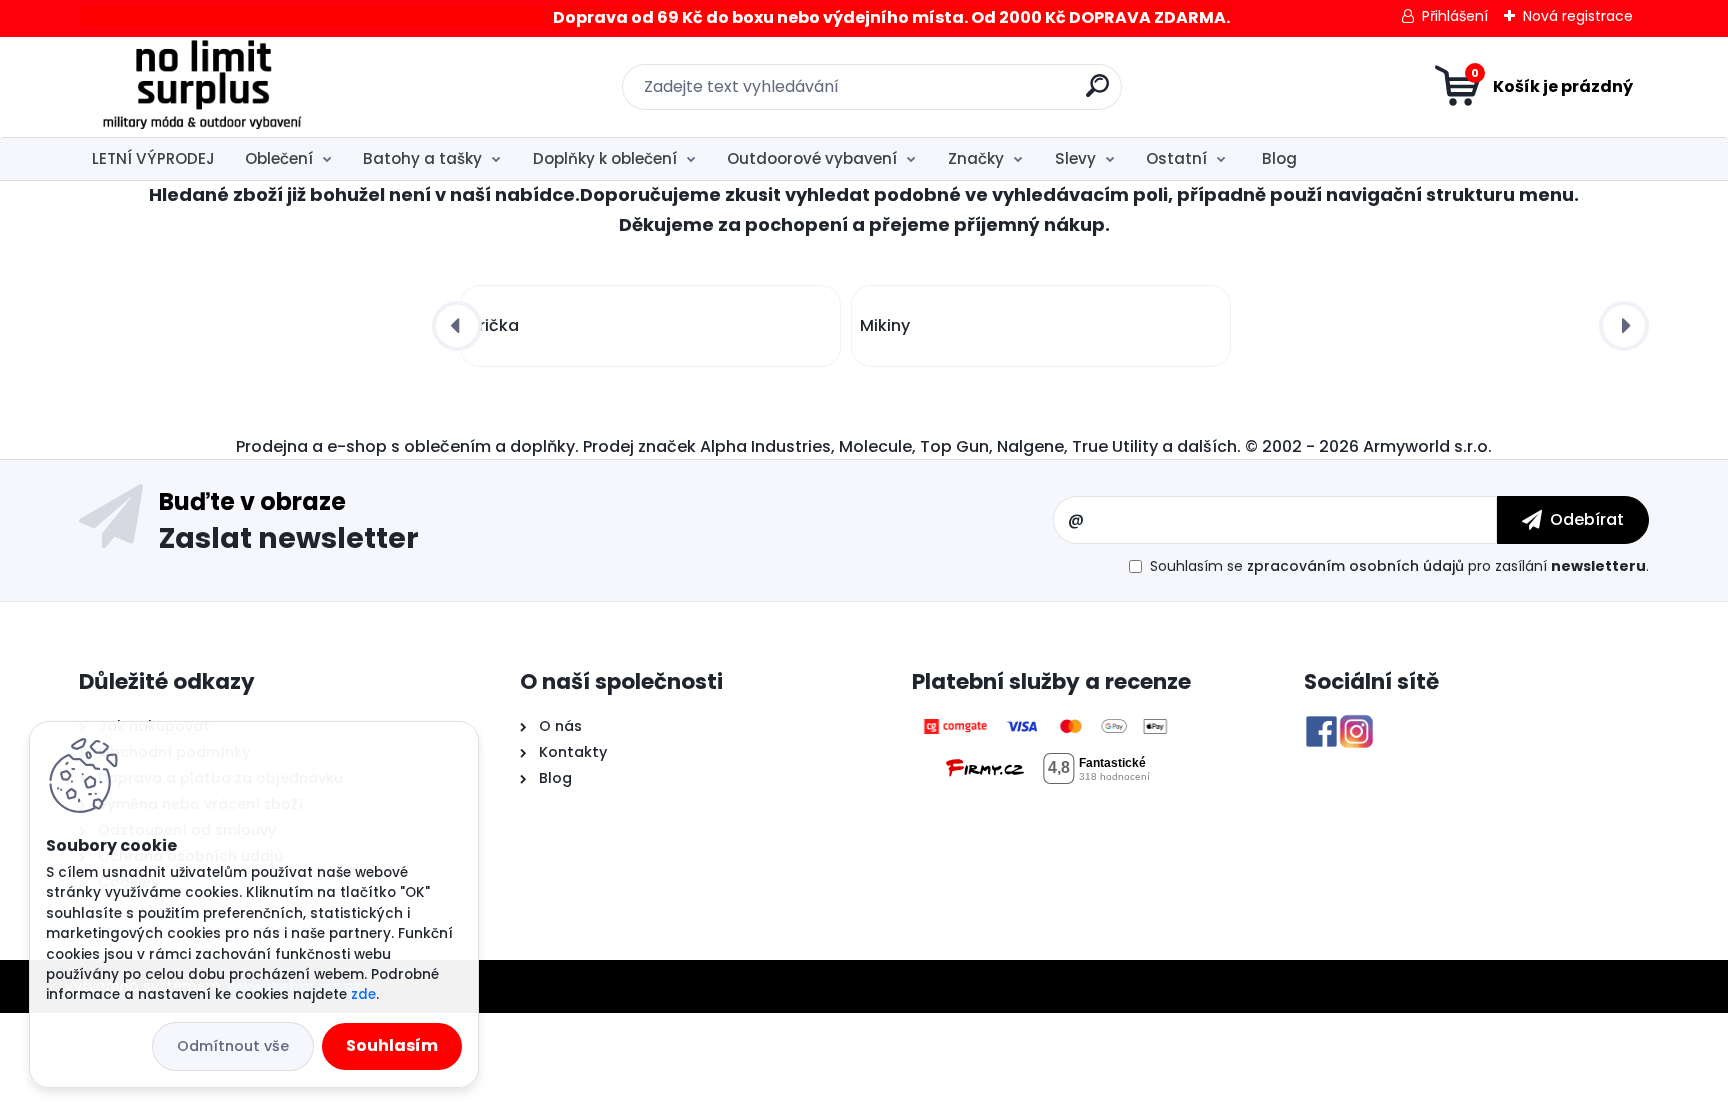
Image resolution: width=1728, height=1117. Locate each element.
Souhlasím (392, 1045)
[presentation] (457, 326)
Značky (976, 158)
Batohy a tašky (422, 158)
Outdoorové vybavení (812, 158)
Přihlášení (1455, 16)
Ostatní (1176, 158)
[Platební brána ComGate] (1047, 726)
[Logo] (201, 87)
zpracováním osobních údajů (1355, 566)
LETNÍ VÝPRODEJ (153, 158)
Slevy (1075, 158)
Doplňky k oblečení (605, 158)
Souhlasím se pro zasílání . (1399, 566)
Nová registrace (1578, 16)
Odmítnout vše (233, 1046)
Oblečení (279, 158)
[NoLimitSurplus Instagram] (1356, 726)
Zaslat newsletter (289, 537)
